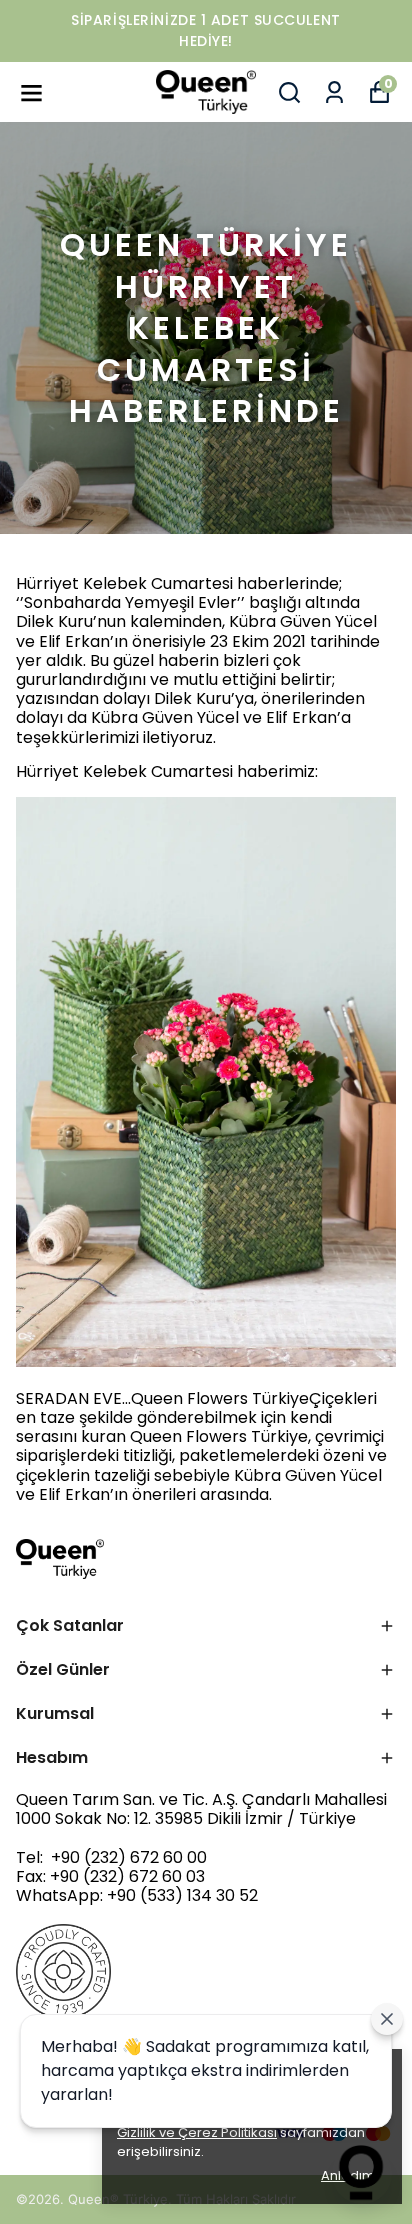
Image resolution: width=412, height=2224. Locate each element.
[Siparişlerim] (334, 92)
